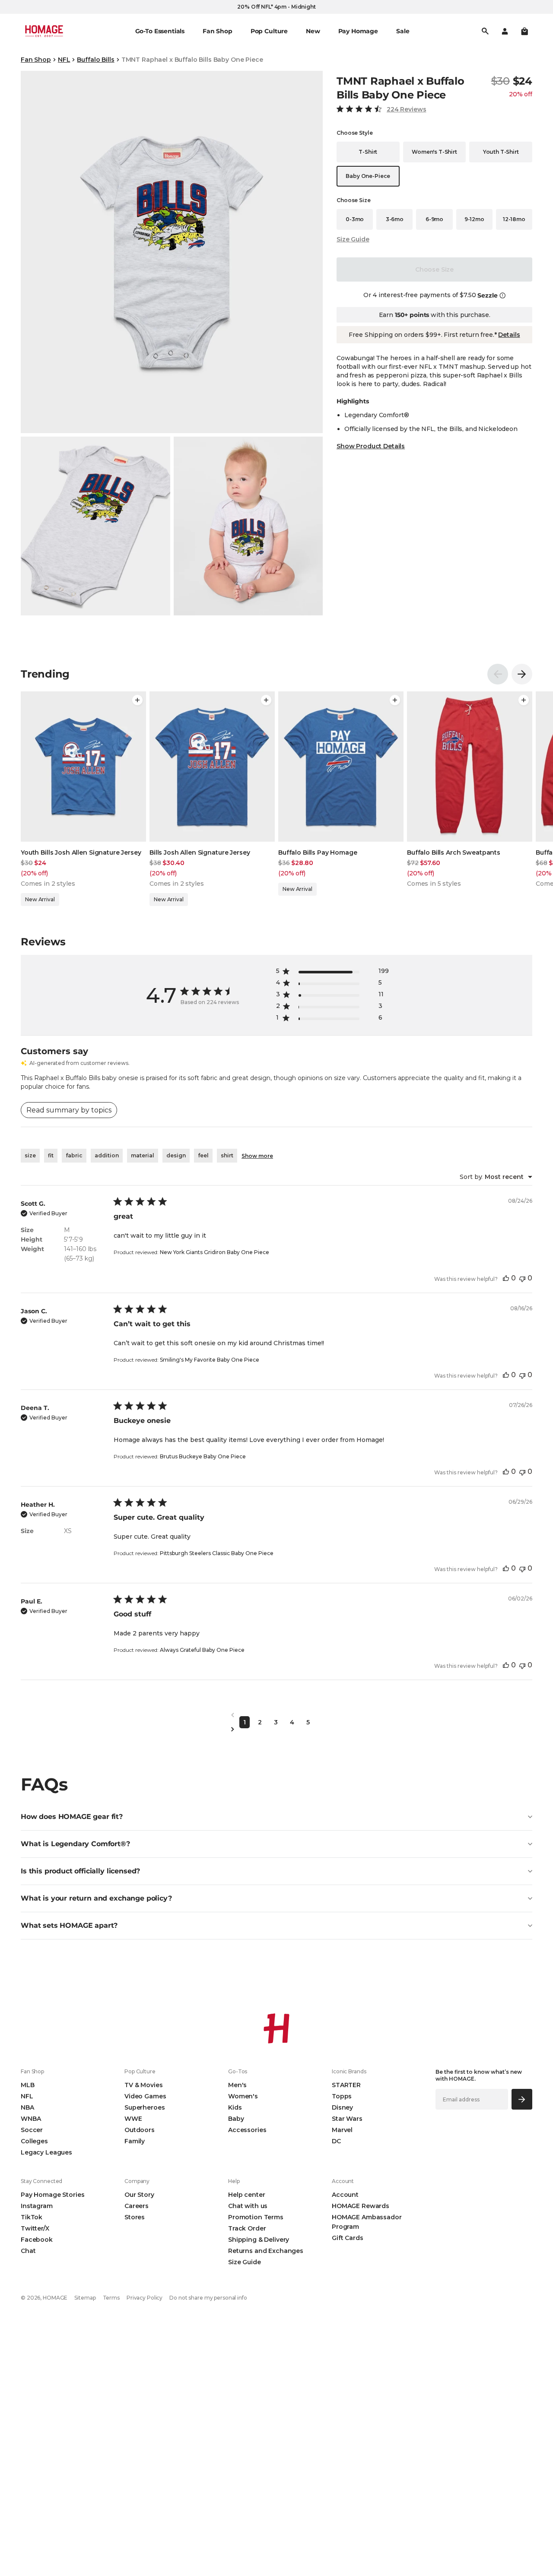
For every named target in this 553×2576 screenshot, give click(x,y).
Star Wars (347, 2119)
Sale (403, 31)
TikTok (32, 2217)
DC (336, 2141)
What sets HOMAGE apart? (69, 1925)
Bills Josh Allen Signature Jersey (200, 852)
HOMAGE (55, 2298)
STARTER (346, 2085)
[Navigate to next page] (276, 1729)
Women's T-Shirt (434, 152)
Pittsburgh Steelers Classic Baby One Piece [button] (217, 1553)
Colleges (34, 2141)
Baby (236, 2119)
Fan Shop (36, 60)
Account (345, 2195)
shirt (227, 1155)
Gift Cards (348, 2238)
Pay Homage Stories (52, 2195)
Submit (522, 2099)
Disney (342, 2107)
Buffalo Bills (95, 60)
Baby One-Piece (368, 176)
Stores (135, 2217)
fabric (74, 1155)
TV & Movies (143, 2085)
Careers (137, 2206)
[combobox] (496, 1177)
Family (135, 2141)
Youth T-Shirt (501, 152)
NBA (27, 2107)
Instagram (37, 2206)
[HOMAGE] (44, 31)
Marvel (342, 2130)
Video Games (145, 2096)
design (176, 1155)
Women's (243, 2096)
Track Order (247, 2228)
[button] (524, 31)
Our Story (139, 2195)
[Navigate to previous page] (276, 1715)
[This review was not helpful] (522, 1278)
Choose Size (434, 269)
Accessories (247, 2130)
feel (203, 1155)
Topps (342, 2096)
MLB (28, 2085)
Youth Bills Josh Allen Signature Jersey (81, 852)
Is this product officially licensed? (80, 1871)
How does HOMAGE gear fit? (72, 1817)
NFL (64, 60)
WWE (133, 2119)
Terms (111, 2298)
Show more (257, 1156)
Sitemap (85, 2298)
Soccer (32, 2130)
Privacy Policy (145, 2298)
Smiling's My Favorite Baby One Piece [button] (210, 1360)
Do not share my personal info (208, 2298)
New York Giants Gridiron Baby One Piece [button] (215, 1252)
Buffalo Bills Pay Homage (318, 852)
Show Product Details (371, 446)
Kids (235, 2107)
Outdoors (140, 2130)
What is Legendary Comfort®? (75, 1844)
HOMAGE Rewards (361, 2206)
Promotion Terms (256, 2217)
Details (509, 335)
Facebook (37, 2240)
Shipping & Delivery (259, 2240)
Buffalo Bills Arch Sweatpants (454, 852)
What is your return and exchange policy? (96, 1898)
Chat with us (248, 2206)
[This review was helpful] (506, 1278)
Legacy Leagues (46, 2152)
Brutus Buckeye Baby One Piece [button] (203, 1456)
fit (51, 1155)
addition (107, 1155)
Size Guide (353, 239)
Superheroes (145, 2107)
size (30, 1155)
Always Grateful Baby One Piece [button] (202, 1650)
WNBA (31, 2119)
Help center (246, 2195)
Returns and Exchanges (266, 2251)
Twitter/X (35, 2228)
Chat (28, 2251)
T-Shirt (368, 152)
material (143, 1155)
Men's (237, 2085)
